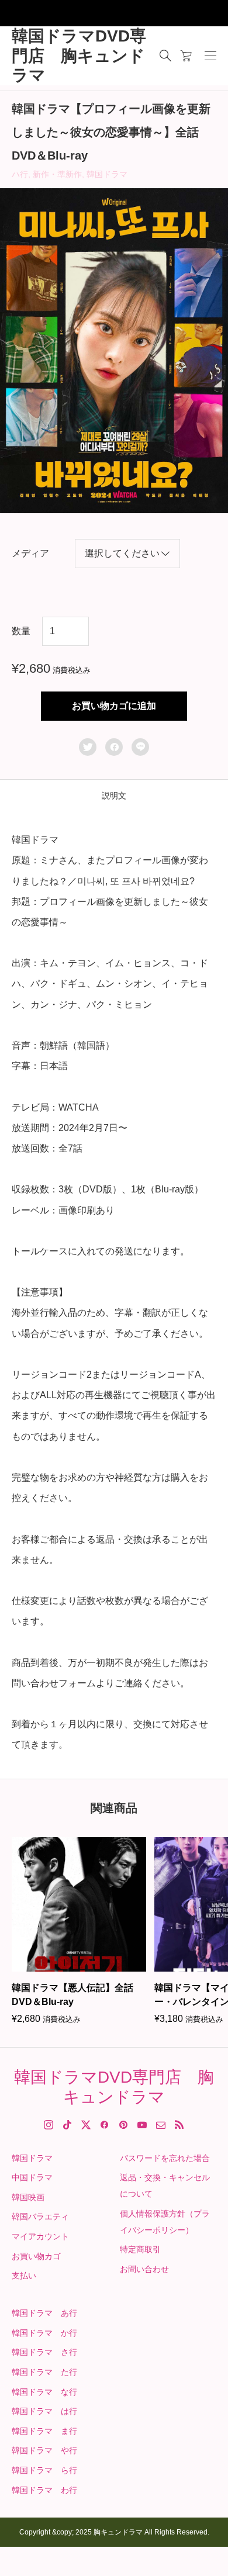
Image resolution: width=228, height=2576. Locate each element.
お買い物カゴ (36, 2256)
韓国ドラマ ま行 (44, 2431)
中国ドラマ (32, 2177)
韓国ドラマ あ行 (44, 2313)
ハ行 (20, 174)
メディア (30, 553)
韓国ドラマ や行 (44, 2450)
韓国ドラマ (107, 174)
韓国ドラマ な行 (44, 2392)
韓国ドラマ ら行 (44, 2470)
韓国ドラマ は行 (44, 2411)
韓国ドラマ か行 (44, 2333)
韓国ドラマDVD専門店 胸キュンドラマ (79, 56)
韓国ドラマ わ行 (44, 2490)
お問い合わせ (144, 2269)
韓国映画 (28, 2197)
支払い (24, 2276)
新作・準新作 (57, 174)
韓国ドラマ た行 (44, 2372)
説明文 (114, 796)
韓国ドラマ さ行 (44, 2352)
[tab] (114, 796)
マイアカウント (40, 2236)
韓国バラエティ (40, 2217)
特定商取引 (140, 2249)
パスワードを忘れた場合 (165, 2158)
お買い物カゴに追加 (114, 706)
